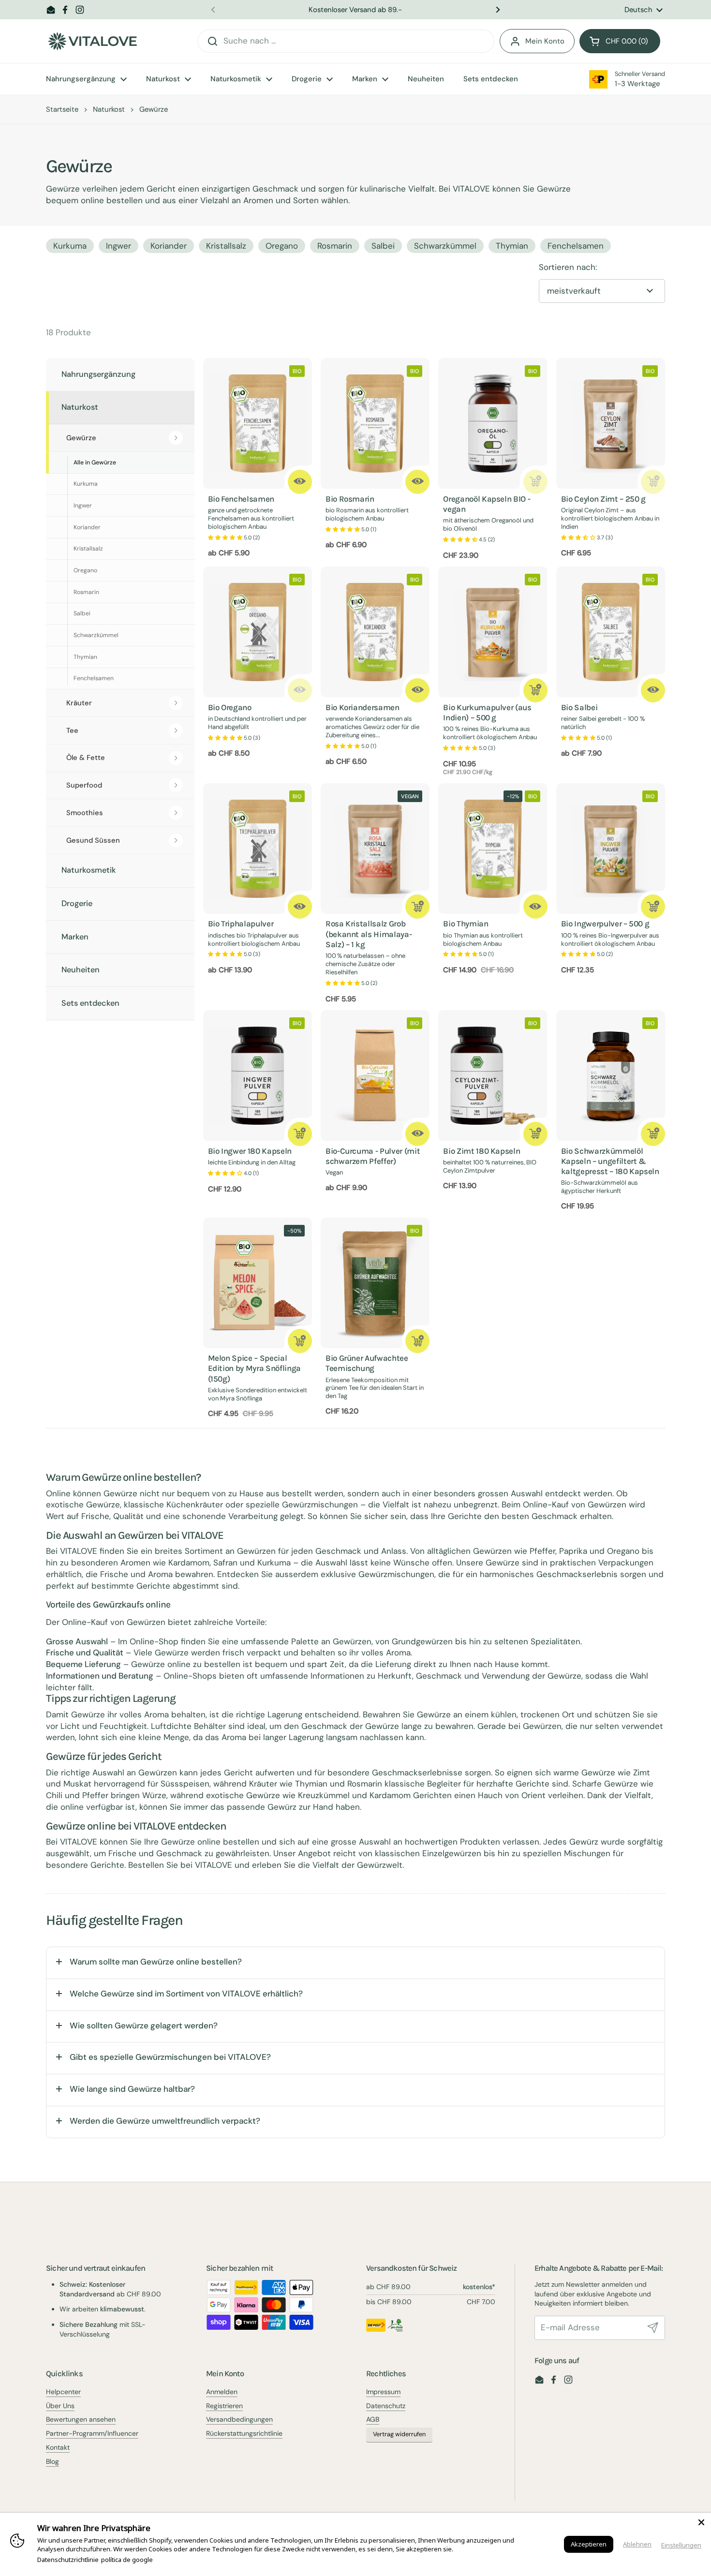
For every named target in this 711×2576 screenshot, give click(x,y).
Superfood (84, 785)
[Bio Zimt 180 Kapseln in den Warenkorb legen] (535, 1134)
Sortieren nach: (568, 267)
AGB (373, 2419)
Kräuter (79, 703)
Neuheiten (81, 970)
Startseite (62, 109)
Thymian (512, 246)
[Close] (701, 2522)
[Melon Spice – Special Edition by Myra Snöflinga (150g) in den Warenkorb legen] (300, 1341)
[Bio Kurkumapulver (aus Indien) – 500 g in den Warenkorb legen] (535, 690)
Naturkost (109, 109)
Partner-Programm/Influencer (92, 2433)
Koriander (169, 246)
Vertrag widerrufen (399, 2434)
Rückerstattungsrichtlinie (244, 2433)
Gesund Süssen (93, 840)
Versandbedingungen (239, 2419)
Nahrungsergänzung (98, 374)
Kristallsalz (226, 246)
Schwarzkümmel (445, 246)
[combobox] (346, 41)
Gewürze (81, 438)
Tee (72, 730)
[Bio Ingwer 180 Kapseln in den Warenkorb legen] (300, 1134)
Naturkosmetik (89, 870)
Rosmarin (335, 246)
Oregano (282, 246)
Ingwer (118, 246)
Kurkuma (70, 246)
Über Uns (60, 2406)
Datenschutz (386, 2406)
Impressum (383, 2392)
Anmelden (222, 2392)
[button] (620, 41)
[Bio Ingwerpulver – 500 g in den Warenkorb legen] (653, 907)
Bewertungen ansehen (81, 2419)
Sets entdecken (90, 1003)
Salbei (383, 246)
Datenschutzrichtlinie (68, 2560)
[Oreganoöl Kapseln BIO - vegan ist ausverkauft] (535, 482)
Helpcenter (63, 2392)
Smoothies (85, 813)
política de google (127, 2560)
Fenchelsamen (576, 246)
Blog (52, 2461)
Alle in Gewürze (95, 462)
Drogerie (77, 903)
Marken (75, 937)
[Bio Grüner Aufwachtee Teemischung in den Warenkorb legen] (417, 1341)
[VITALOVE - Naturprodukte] (92, 41)
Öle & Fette (86, 758)
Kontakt (58, 2447)
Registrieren (224, 2406)
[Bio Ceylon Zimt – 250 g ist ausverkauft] (653, 482)
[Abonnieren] (653, 2328)
